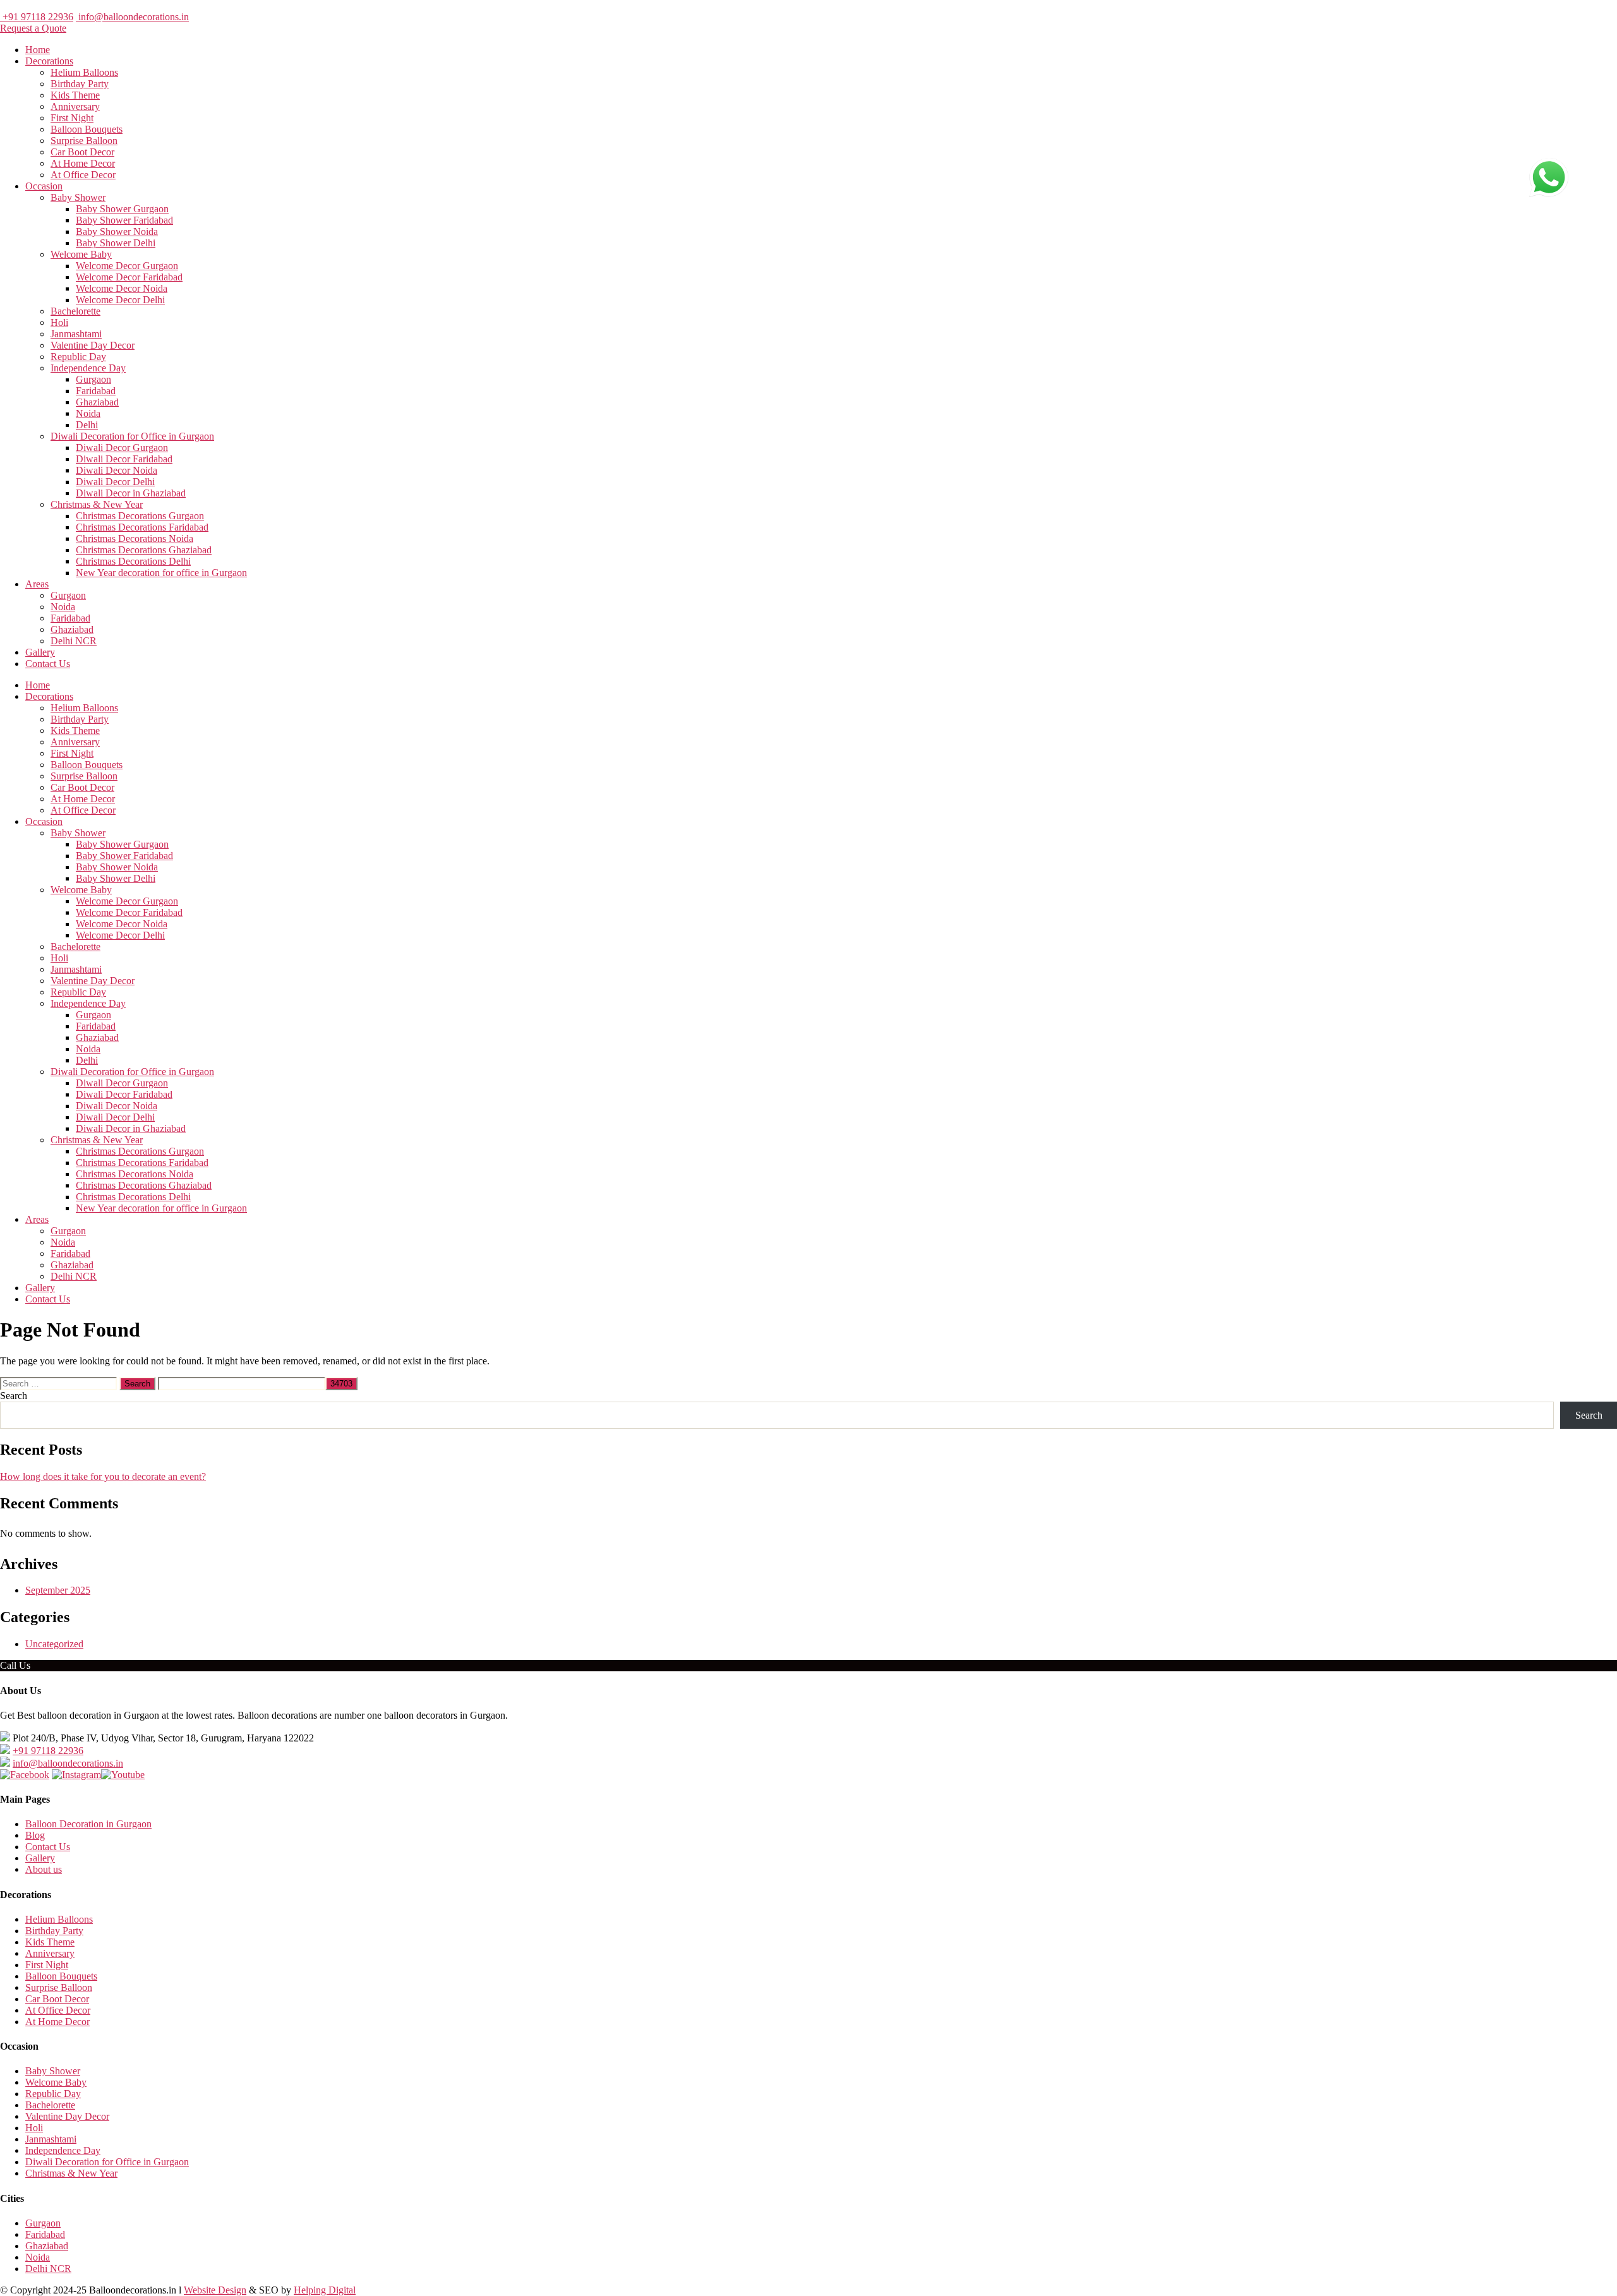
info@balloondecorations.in (132, 17)
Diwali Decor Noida (117, 470)
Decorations (49, 61)
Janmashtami (76, 334)
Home (38, 50)
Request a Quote (33, 28)
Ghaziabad (97, 402)
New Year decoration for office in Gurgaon (161, 573)
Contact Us (48, 664)
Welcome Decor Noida (122, 288)
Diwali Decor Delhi (115, 482)
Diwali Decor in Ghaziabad (131, 493)
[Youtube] (123, 1775)
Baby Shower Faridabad (124, 220)
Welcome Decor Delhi (120, 300)
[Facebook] (25, 1775)
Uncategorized (54, 1644)
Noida (88, 413)
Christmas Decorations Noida (135, 538)
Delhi (87, 425)
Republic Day (78, 357)
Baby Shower (78, 197)
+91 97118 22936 (37, 17)
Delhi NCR (74, 641)
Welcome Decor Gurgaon (127, 266)
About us (44, 1869)
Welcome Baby (81, 254)
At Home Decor (83, 163)
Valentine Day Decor (93, 345)
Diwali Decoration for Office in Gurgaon (132, 436)
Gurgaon (93, 379)
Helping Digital (325, 2290)
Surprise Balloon (84, 141)
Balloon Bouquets (87, 129)
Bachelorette (75, 311)
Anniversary (75, 106)
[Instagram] (76, 1775)
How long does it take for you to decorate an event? (103, 1476)
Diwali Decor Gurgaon (122, 448)
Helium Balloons (84, 72)
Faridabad (96, 391)
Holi (59, 322)
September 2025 (58, 1590)
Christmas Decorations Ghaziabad (144, 550)
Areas (37, 584)
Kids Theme (75, 95)
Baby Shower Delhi (116, 243)
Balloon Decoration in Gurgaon (88, 1824)
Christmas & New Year (97, 504)
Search (14, 1396)
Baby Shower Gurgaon (122, 209)
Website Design (215, 2290)
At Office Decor (83, 175)
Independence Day (88, 368)
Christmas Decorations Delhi (133, 561)
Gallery (40, 652)
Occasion (44, 186)
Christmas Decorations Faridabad (142, 527)
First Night (72, 118)
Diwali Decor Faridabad (124, 459)
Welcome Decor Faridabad (129, 277)
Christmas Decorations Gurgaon (140, 516)
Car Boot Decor (82, 152)
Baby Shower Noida (117, 231)
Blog (35, 1835)
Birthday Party (80, 84)
